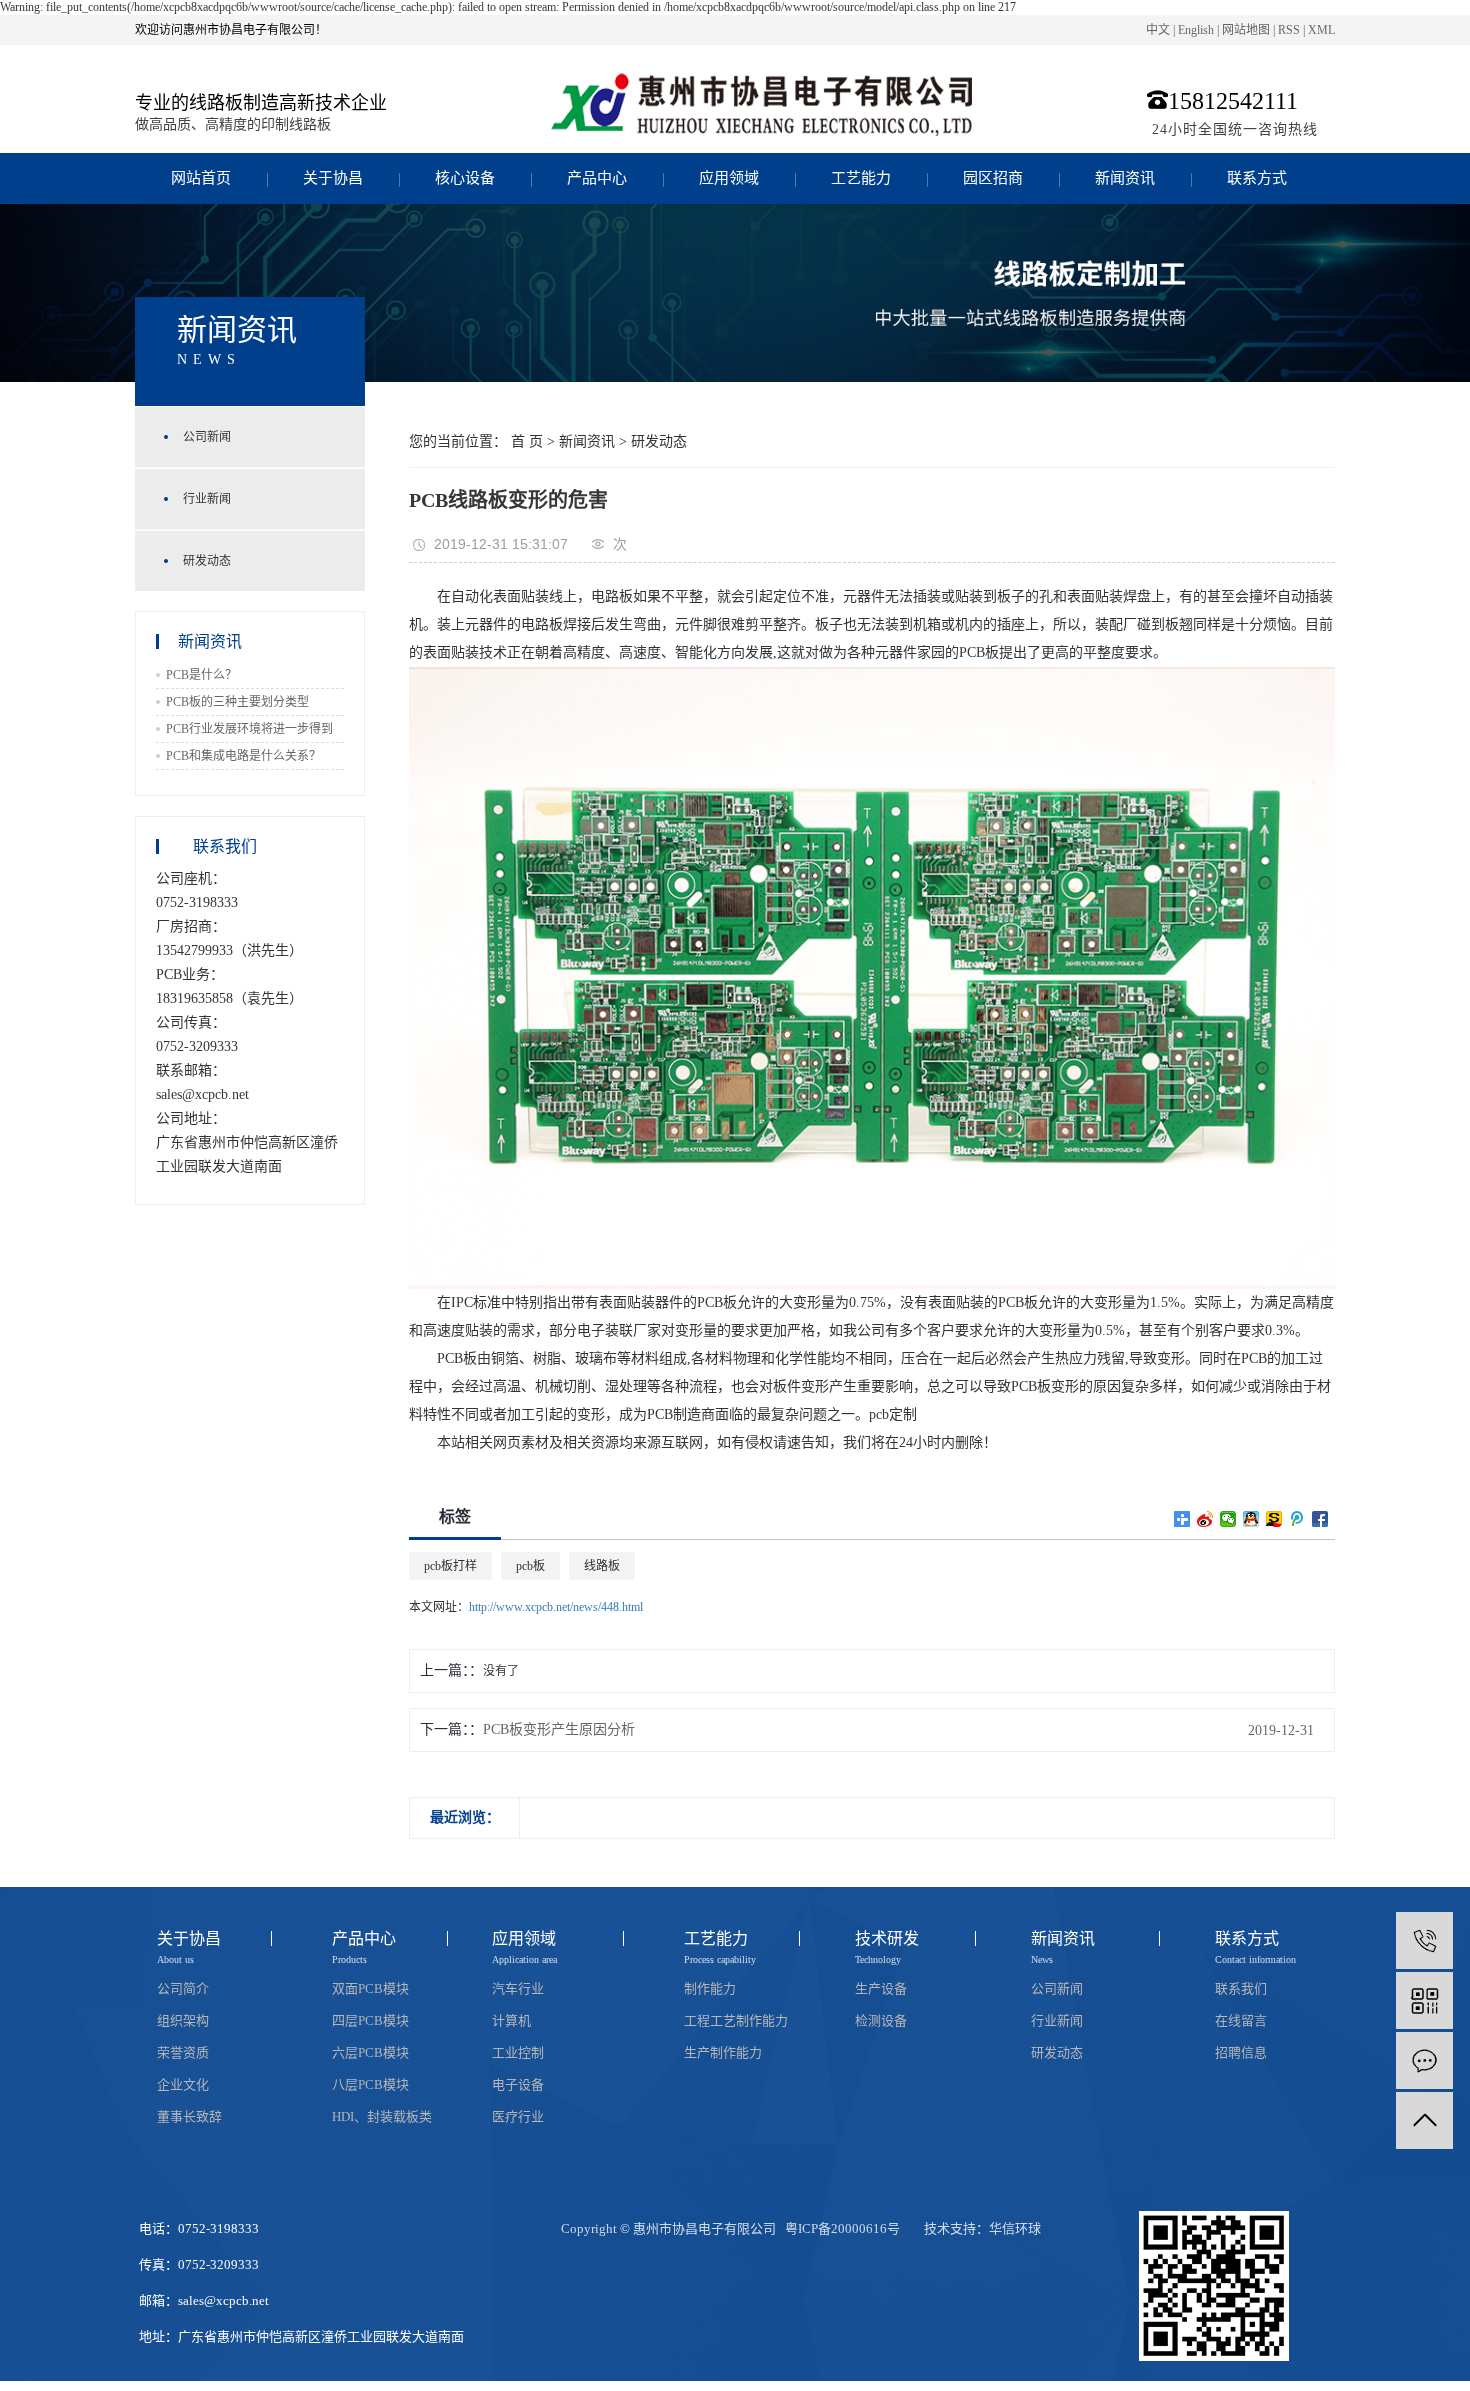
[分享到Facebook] (1320, 1519)
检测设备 (881, 2020)
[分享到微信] (1228, 1519)
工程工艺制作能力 (736, 2020)
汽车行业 (518, 1988)
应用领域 (729, 178)
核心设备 (465, 178)
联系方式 (1257, 178)
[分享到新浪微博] (1205, 1519)
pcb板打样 (450, 1566)
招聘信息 (1241, 2052)
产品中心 (597, 178)
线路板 (602, 1566)
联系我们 (1241, 1988)
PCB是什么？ (201, 675)
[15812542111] (1424, 1940)
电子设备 (518, 2084)
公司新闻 (207, 437)
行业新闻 (207, 499)
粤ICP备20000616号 (842, 2228)
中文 (1158, 30)
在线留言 (1241, 2020)
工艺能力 (861, 178)
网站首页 (201, 178)
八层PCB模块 (370, 2084)
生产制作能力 (723, 2052)
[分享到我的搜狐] (1274, 1519)
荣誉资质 (183, 2052)
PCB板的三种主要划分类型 (237, 702)
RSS (1289, 30)
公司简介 (183, 1988)
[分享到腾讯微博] (1297, 1519)
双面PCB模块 (370, 1988)
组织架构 (183, 2020)
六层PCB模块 (370, 2052)
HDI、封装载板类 (382, 2116)
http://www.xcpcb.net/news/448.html (556, 1607)
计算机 (511, 2020)
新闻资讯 (1125, 178)
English (1196, 30)
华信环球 (1015, 2228)
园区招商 (993, 178)
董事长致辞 (189, 2116)
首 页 (527, 441)
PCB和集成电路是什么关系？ (243, 756)
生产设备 (881, 1988)
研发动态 (207, 561)
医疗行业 (518, 2116)
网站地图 (1246, 30)
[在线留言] (1424, 2060)
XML (1321, 30)
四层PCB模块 (370, 2020)
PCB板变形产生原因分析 (559, 1729)
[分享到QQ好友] (1251, 1519)
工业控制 (518, 2052)
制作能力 (710, 1988)
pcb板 (530, 1566)
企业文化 (183, 2084)
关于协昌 (333, 178)
